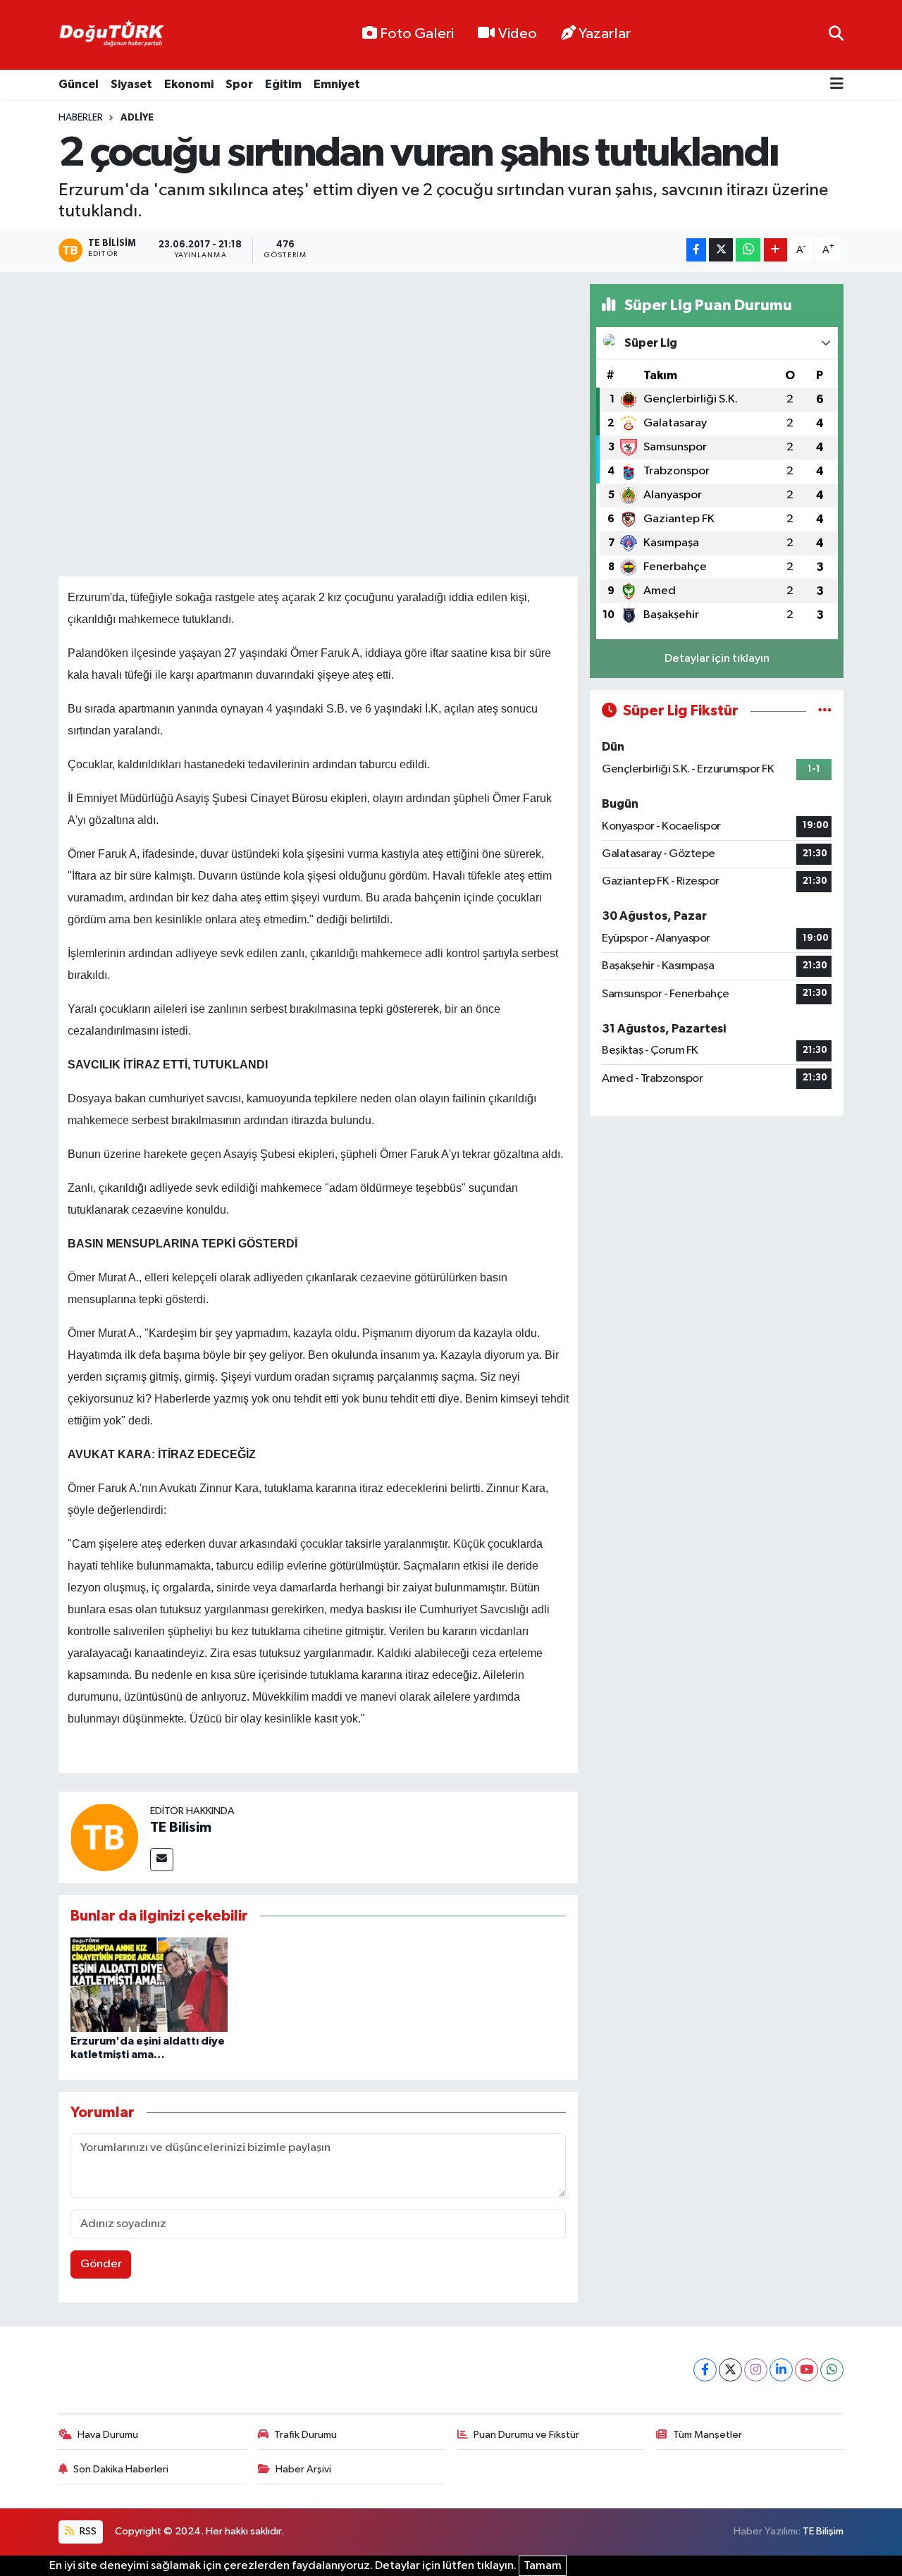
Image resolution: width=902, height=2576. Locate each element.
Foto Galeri (417, 34)
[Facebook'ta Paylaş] (696, 250)
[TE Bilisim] (104, 1837)
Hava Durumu (108, 2435)
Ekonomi (189, 84)
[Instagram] (756, 2370)
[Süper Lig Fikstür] (825, 711)
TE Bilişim (823, 2531)
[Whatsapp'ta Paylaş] (748, 250)
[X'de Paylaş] (721, 250)
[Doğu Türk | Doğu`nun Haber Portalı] (111, 35)
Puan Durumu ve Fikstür (526, 2435)
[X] (730, 2370)
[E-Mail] (162, 1860)
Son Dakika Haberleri (121, 2469)
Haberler (81, 118)
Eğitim (283, 84)
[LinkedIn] (781, 2370)
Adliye (137, 118)
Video (518, 34)
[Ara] (836, 35)
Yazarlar (605, 34)
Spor (239, 84)
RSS (87, 2531)
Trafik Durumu (305, 2435)
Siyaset (131, 84)
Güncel (79, 84)
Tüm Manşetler (708, 2435)
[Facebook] (705, 2370)
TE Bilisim (181, 1828)
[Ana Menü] (837, 85)
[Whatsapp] (832, 2370)
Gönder (101, 2264)
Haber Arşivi (303, 2469)
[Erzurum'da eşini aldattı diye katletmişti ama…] (149, 1984)
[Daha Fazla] (776, 250)
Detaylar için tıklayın (717, 659)
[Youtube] (807, 2370)
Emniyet (337, 84)
